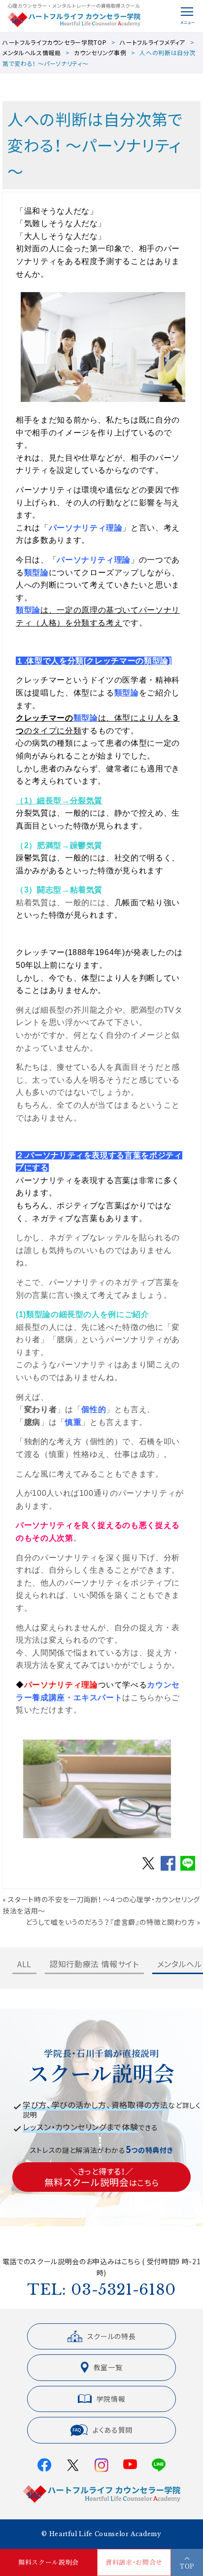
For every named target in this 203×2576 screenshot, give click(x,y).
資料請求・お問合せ (134, 2562)
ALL (24, 1964)
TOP (187, 2566)
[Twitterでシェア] (148, 1870)
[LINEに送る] (188, 1870)
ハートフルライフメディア (152, 42)
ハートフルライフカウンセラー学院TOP (54, 42)
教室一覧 (108, 2367)
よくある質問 (113, 2430)
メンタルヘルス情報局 (32, 52)
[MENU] (187, 16)
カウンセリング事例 (100, 52)
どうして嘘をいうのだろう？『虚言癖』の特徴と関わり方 (110, 1922)
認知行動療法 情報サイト (94, 1964)
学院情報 (111, 2399)
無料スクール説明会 (49, 2562)
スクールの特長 (112, 2336)
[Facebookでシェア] (168, 1870)
